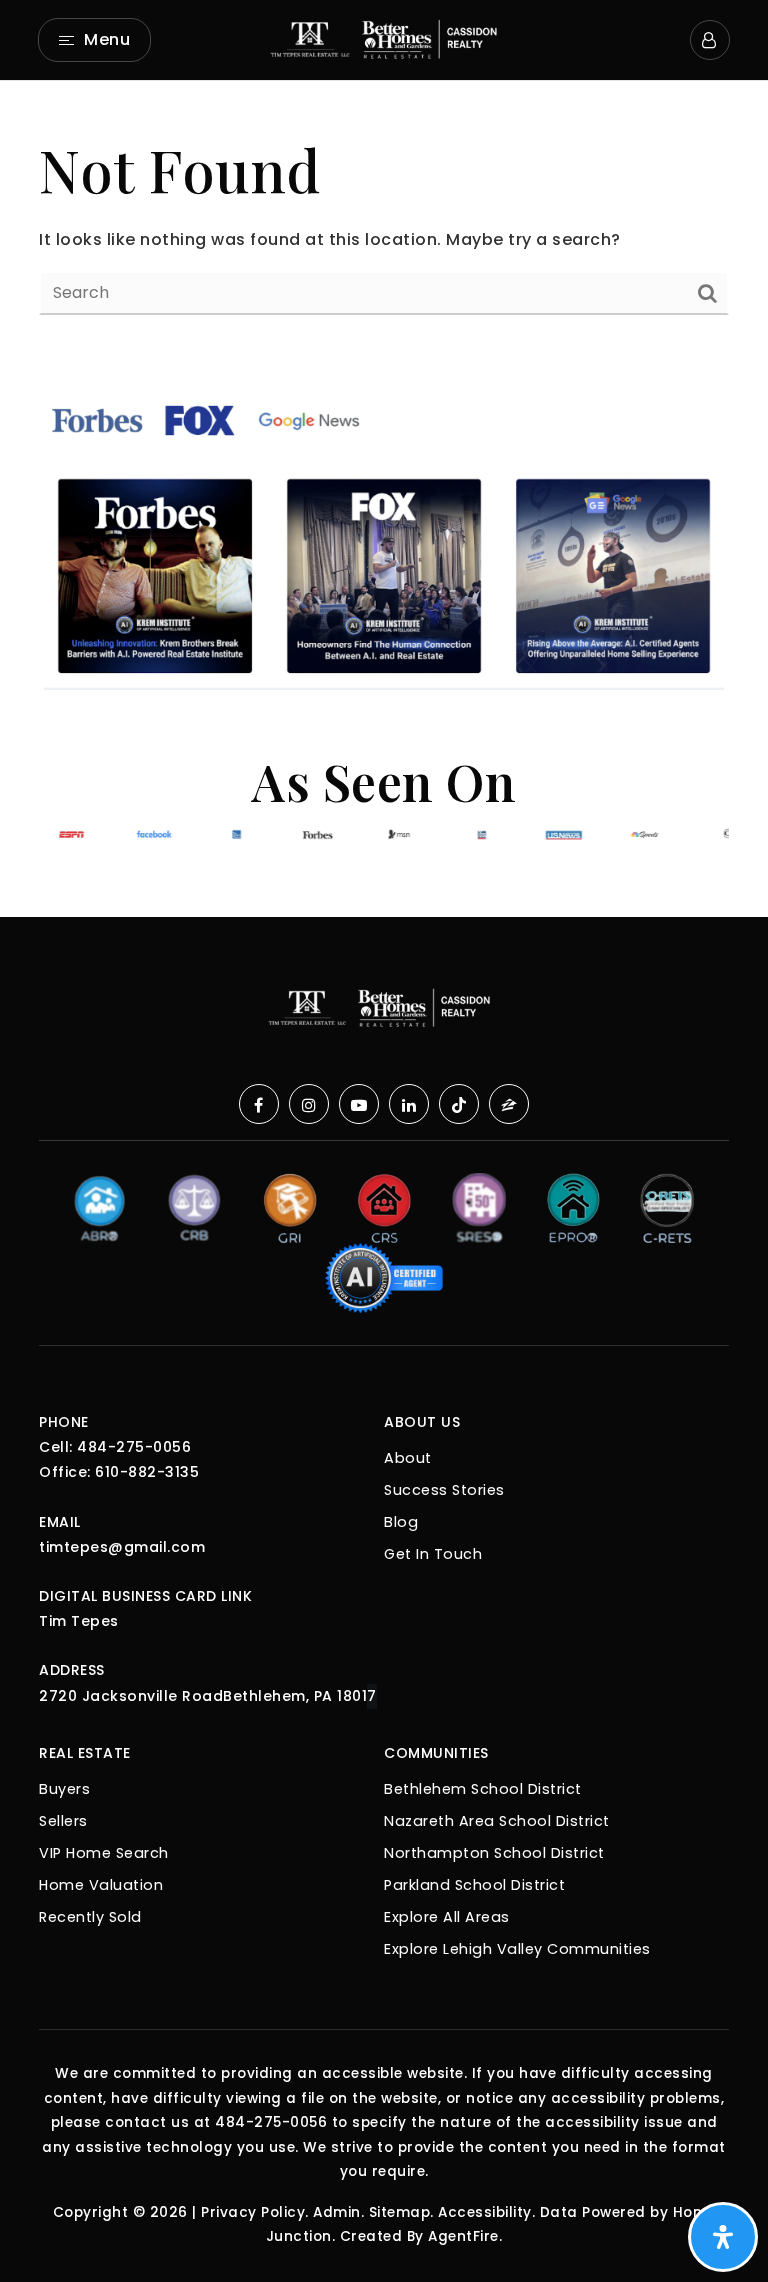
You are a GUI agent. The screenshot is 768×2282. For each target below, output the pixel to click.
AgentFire (463, 2236)
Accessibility (485, 2212)
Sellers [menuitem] (63, 1821)
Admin (337, 2212)
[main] (384, 222)
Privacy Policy (253, 2212)
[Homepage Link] (384, 38)
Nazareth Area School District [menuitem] (497, 1821)
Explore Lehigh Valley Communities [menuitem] (517, 1949)
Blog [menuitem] (401, 1522)
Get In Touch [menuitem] (433, 1554)
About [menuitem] (408, 1458)
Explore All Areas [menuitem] (447, 1917)
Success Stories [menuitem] (444, 1490)
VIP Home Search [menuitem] (104, 1853)
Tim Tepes (79, 1621)
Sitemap (400, 2212)
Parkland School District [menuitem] (474, 1885)
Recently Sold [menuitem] (90, 1917)
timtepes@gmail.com (122, 1547)
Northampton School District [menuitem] (494, 1853)
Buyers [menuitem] (64, 1789)
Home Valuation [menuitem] (101, 1885)
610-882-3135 (147, 1472)
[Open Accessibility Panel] (723, 2237)
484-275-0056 (134, 1447)
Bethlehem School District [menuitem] (483, 1789)
